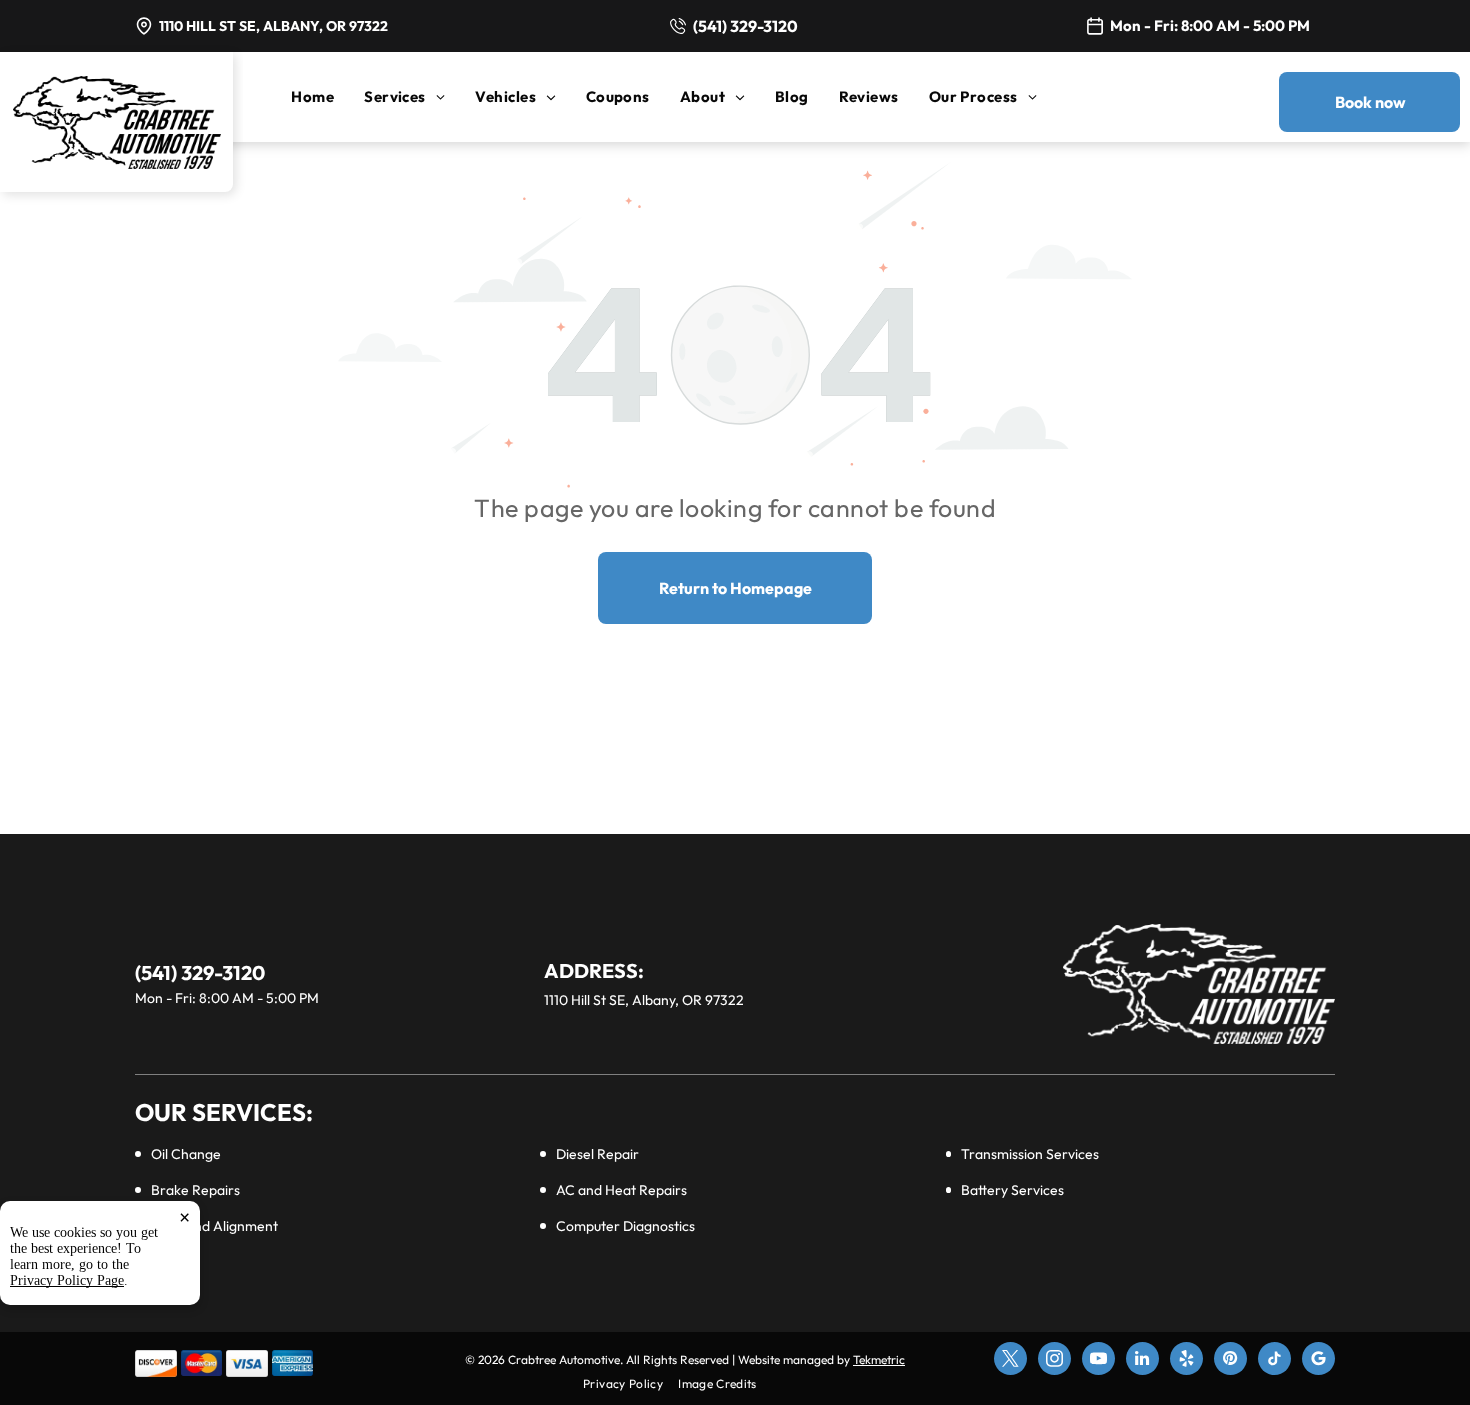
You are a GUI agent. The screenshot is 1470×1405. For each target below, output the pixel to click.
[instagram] (1054, 1361)
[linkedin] (1142, 1361)
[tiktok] (1274, 1361)
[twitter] (1010, 1361)
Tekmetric (879, 1359)
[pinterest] (1230, 1361)
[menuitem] (327, 96)
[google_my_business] (1318, 1361)
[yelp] (1186, 1361)
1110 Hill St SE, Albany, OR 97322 (273, 26)
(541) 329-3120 (745, 26)
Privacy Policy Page (67, 1280)
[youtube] (1098, 1361)
